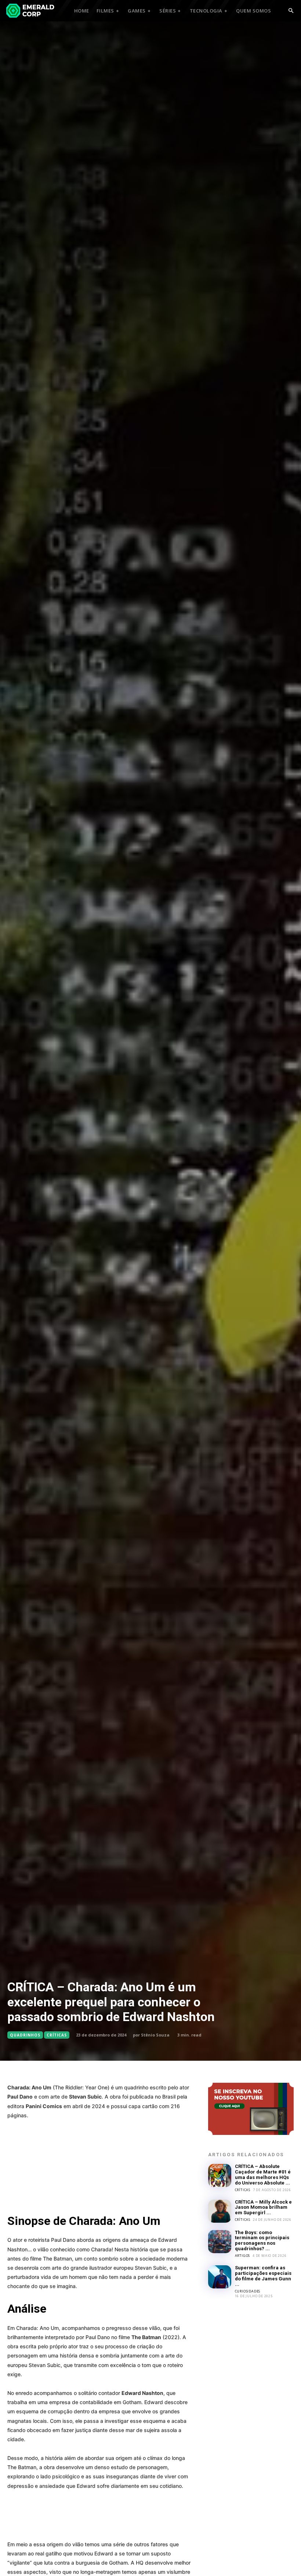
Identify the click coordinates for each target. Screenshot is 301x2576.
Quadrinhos (25, 2035)
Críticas (57, 2035)
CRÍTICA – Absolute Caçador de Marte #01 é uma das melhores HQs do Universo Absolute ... (263, 2175)
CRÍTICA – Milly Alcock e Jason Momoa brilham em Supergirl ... (263, 2207)
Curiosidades (248, 2291)
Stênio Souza (155, 2035)
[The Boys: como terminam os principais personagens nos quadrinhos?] (220, 2242)
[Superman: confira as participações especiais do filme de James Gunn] (220, 2277)
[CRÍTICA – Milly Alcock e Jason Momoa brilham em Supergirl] (220, 2211)
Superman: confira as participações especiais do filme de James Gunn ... (263, 2276)
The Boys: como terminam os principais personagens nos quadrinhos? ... (262, 2241)
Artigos (243, 2256)
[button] (291, 11)
